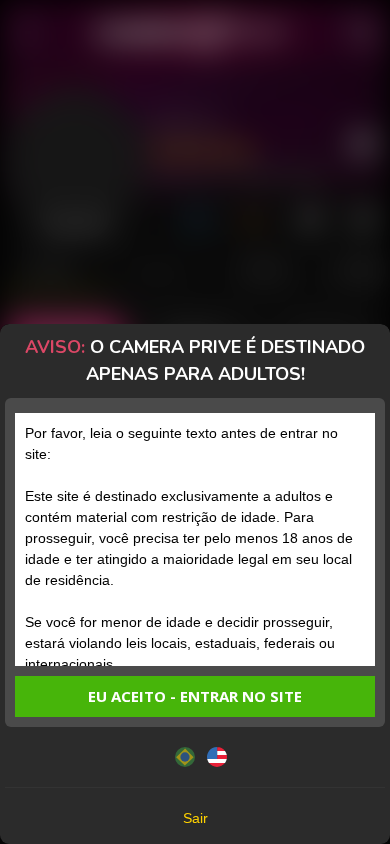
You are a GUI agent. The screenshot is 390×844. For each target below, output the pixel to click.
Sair (195, 818)
